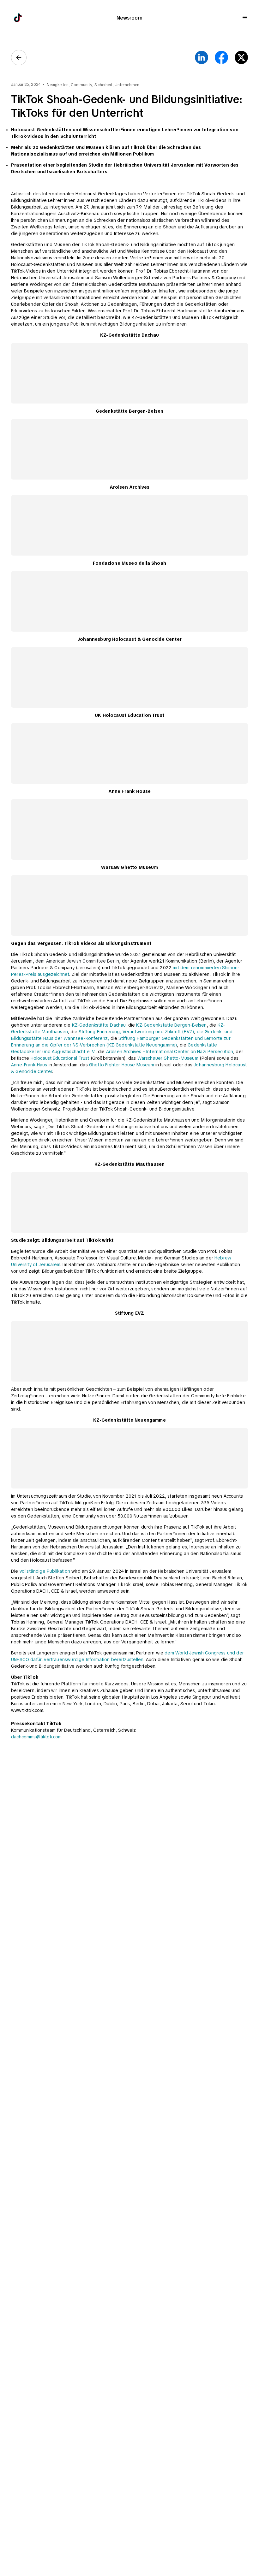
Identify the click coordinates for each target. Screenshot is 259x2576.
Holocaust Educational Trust (60, 1058)
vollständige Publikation (45, 1571)
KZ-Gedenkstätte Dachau (98, 1025)
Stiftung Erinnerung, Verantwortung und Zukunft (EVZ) (136, 1032)
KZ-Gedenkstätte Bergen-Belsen (171, 1025)
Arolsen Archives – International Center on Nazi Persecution (169, 1052)
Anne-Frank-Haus (29, 1065)
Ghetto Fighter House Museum (122, 1065)
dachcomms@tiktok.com (36, 1737)
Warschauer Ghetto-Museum (168, 1058)
